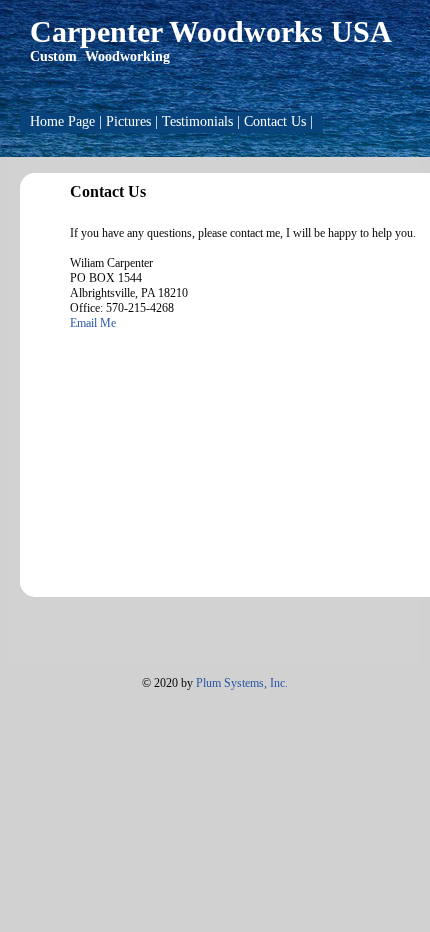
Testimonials (197, 121)
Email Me (93, 323)
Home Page (62, 121)
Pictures (128, 121)
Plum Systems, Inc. (242, 683)
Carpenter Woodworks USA (211, 31)
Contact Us (275, 121)
